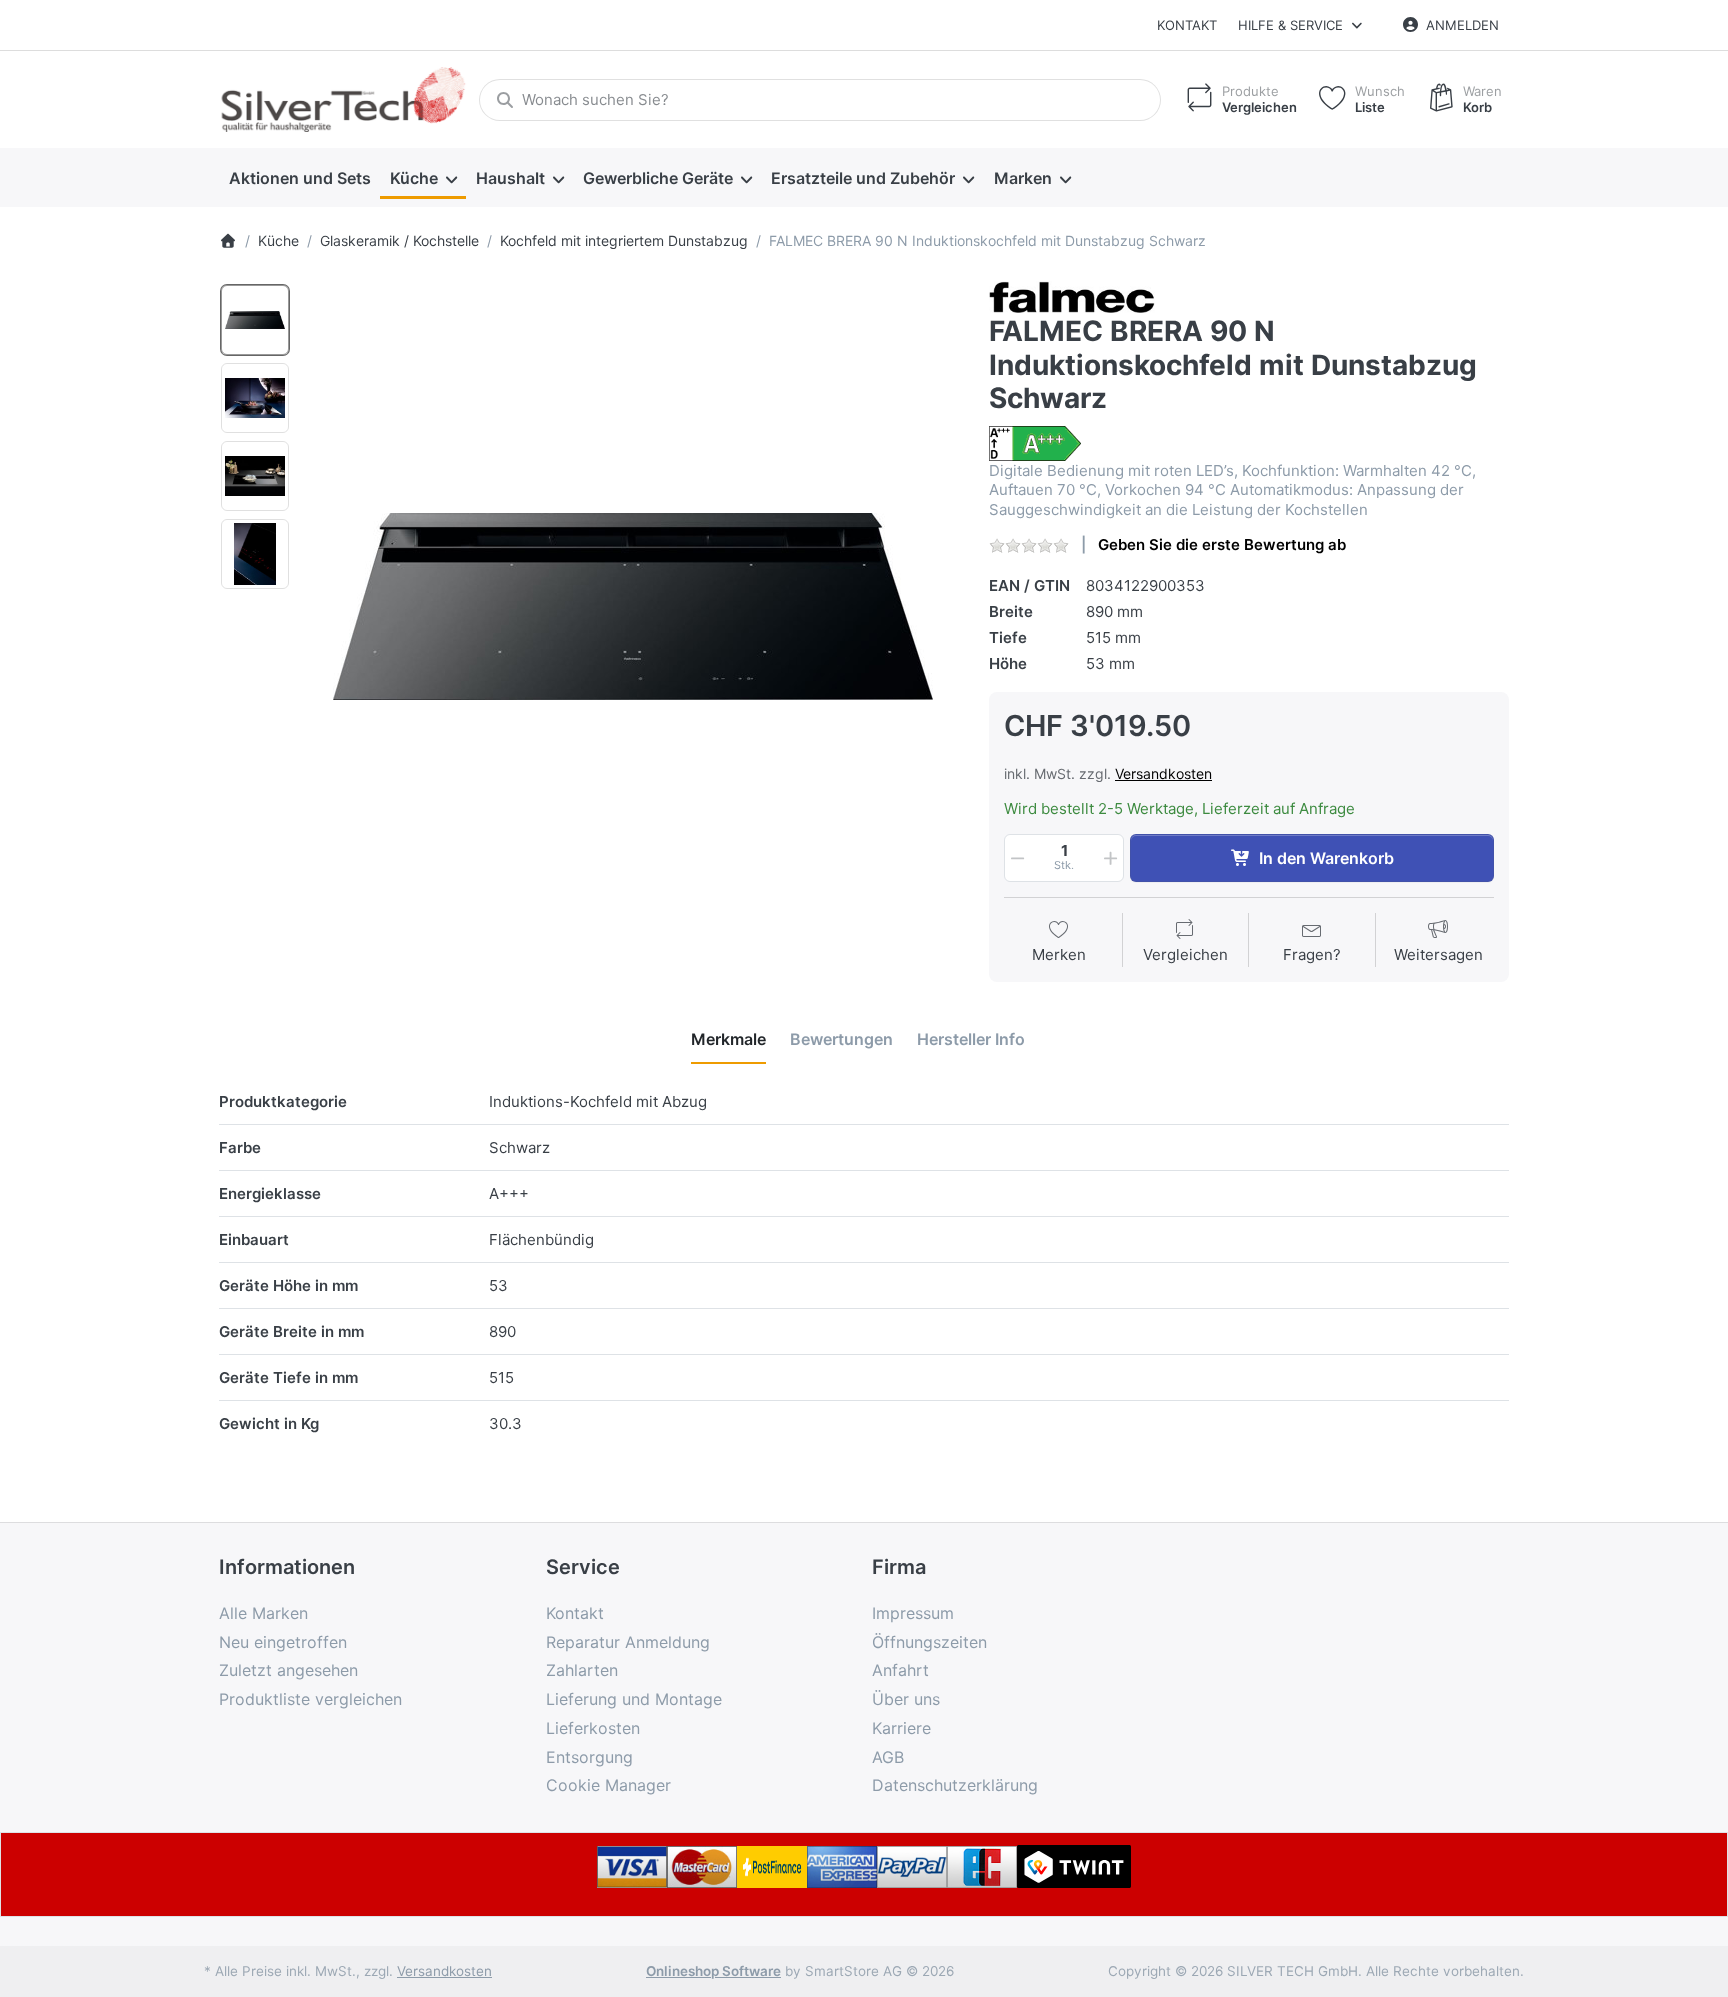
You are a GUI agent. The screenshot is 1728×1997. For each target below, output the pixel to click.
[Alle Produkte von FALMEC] (1072, 295)
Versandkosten (1163, 773)
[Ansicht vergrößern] (633, 607)
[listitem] (633, 607)
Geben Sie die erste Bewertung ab (1222, 544)
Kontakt (1187, 25)
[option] (255, 320)
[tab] (728, 1039)
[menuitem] (299, 178)
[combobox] (820, 100)
